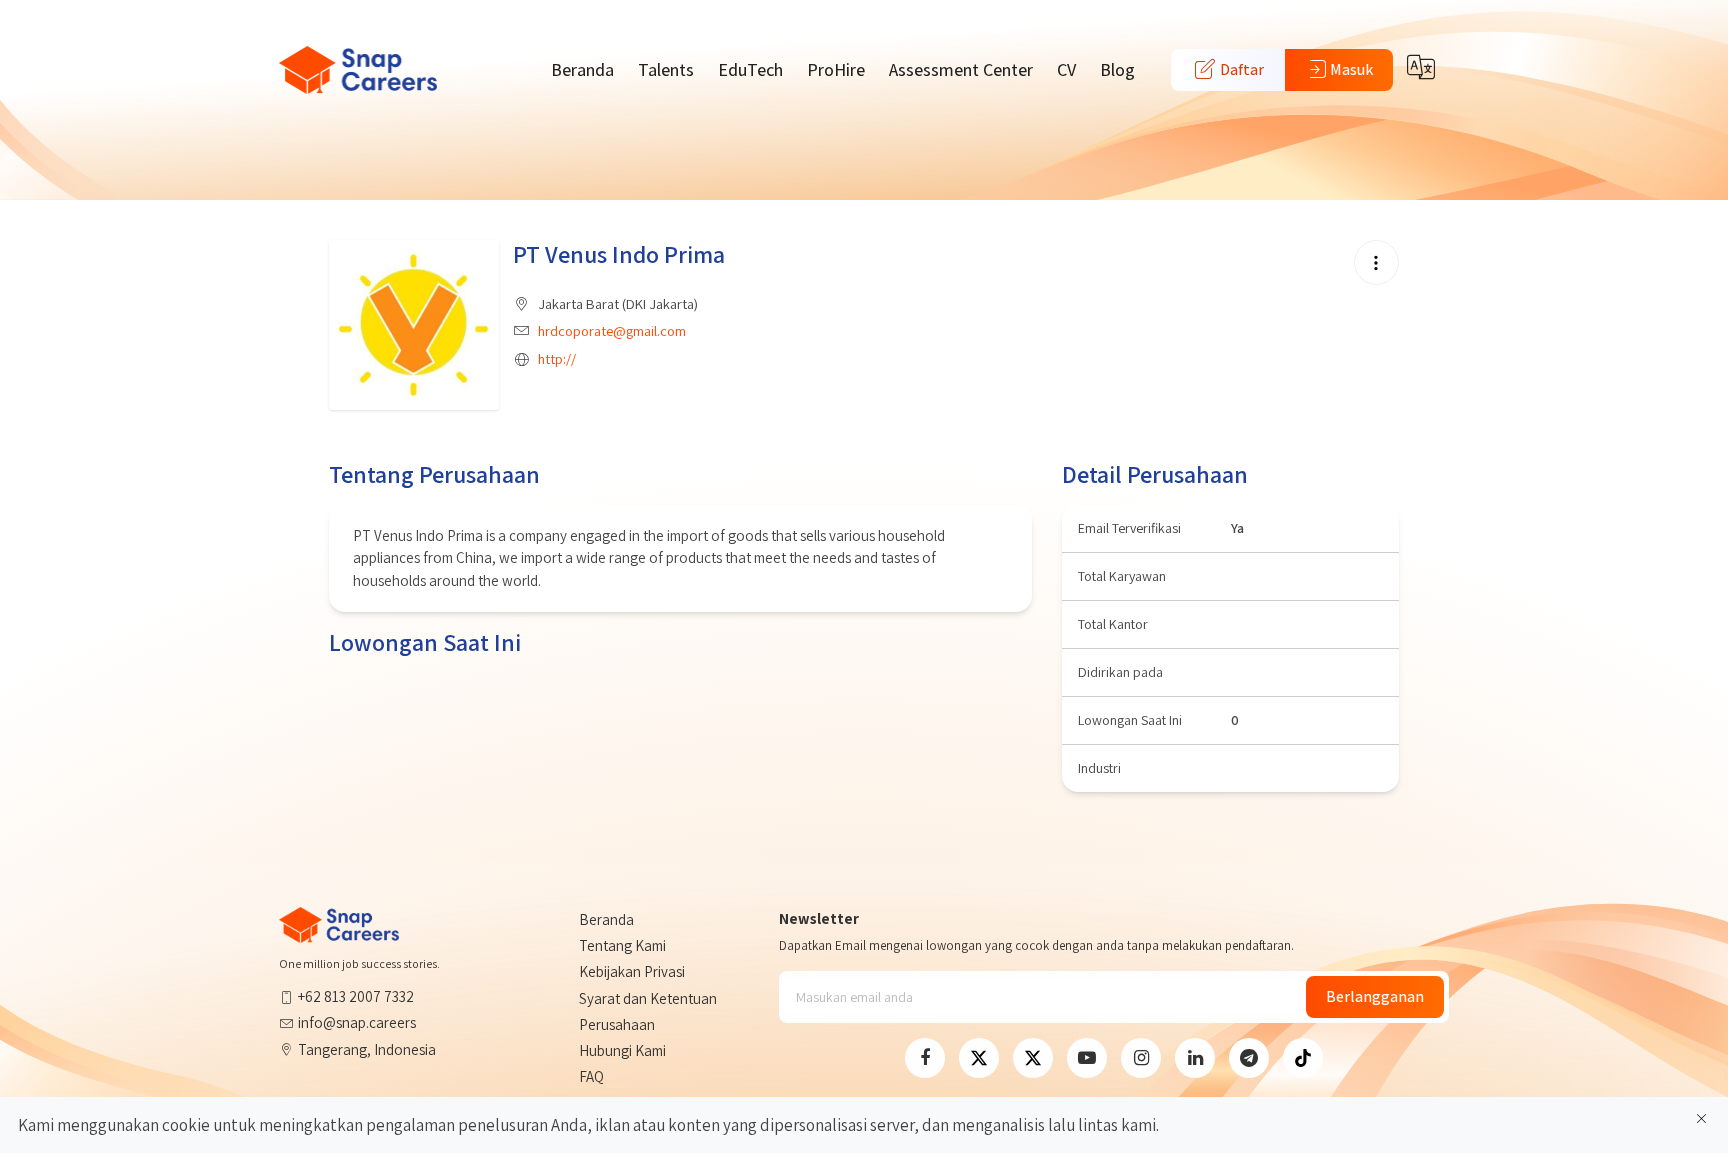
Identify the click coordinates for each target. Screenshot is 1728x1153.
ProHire (836, 69)
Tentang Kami (622, 945)
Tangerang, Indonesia (367, 1049)
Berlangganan (1375, 996)
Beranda (582, 69)
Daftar (1240, 69)
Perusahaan (617, 1024)
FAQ (591, 1076)
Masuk (1351, 69)
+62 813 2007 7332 (356, 996)
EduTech (750, 69)
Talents (666, 69)
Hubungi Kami (622, 1050)
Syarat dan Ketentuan (648, 998)
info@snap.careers (357, 1022)
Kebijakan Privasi (632, 971)
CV (1066, 69)
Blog (1117, 69)
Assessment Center (961, 69)
